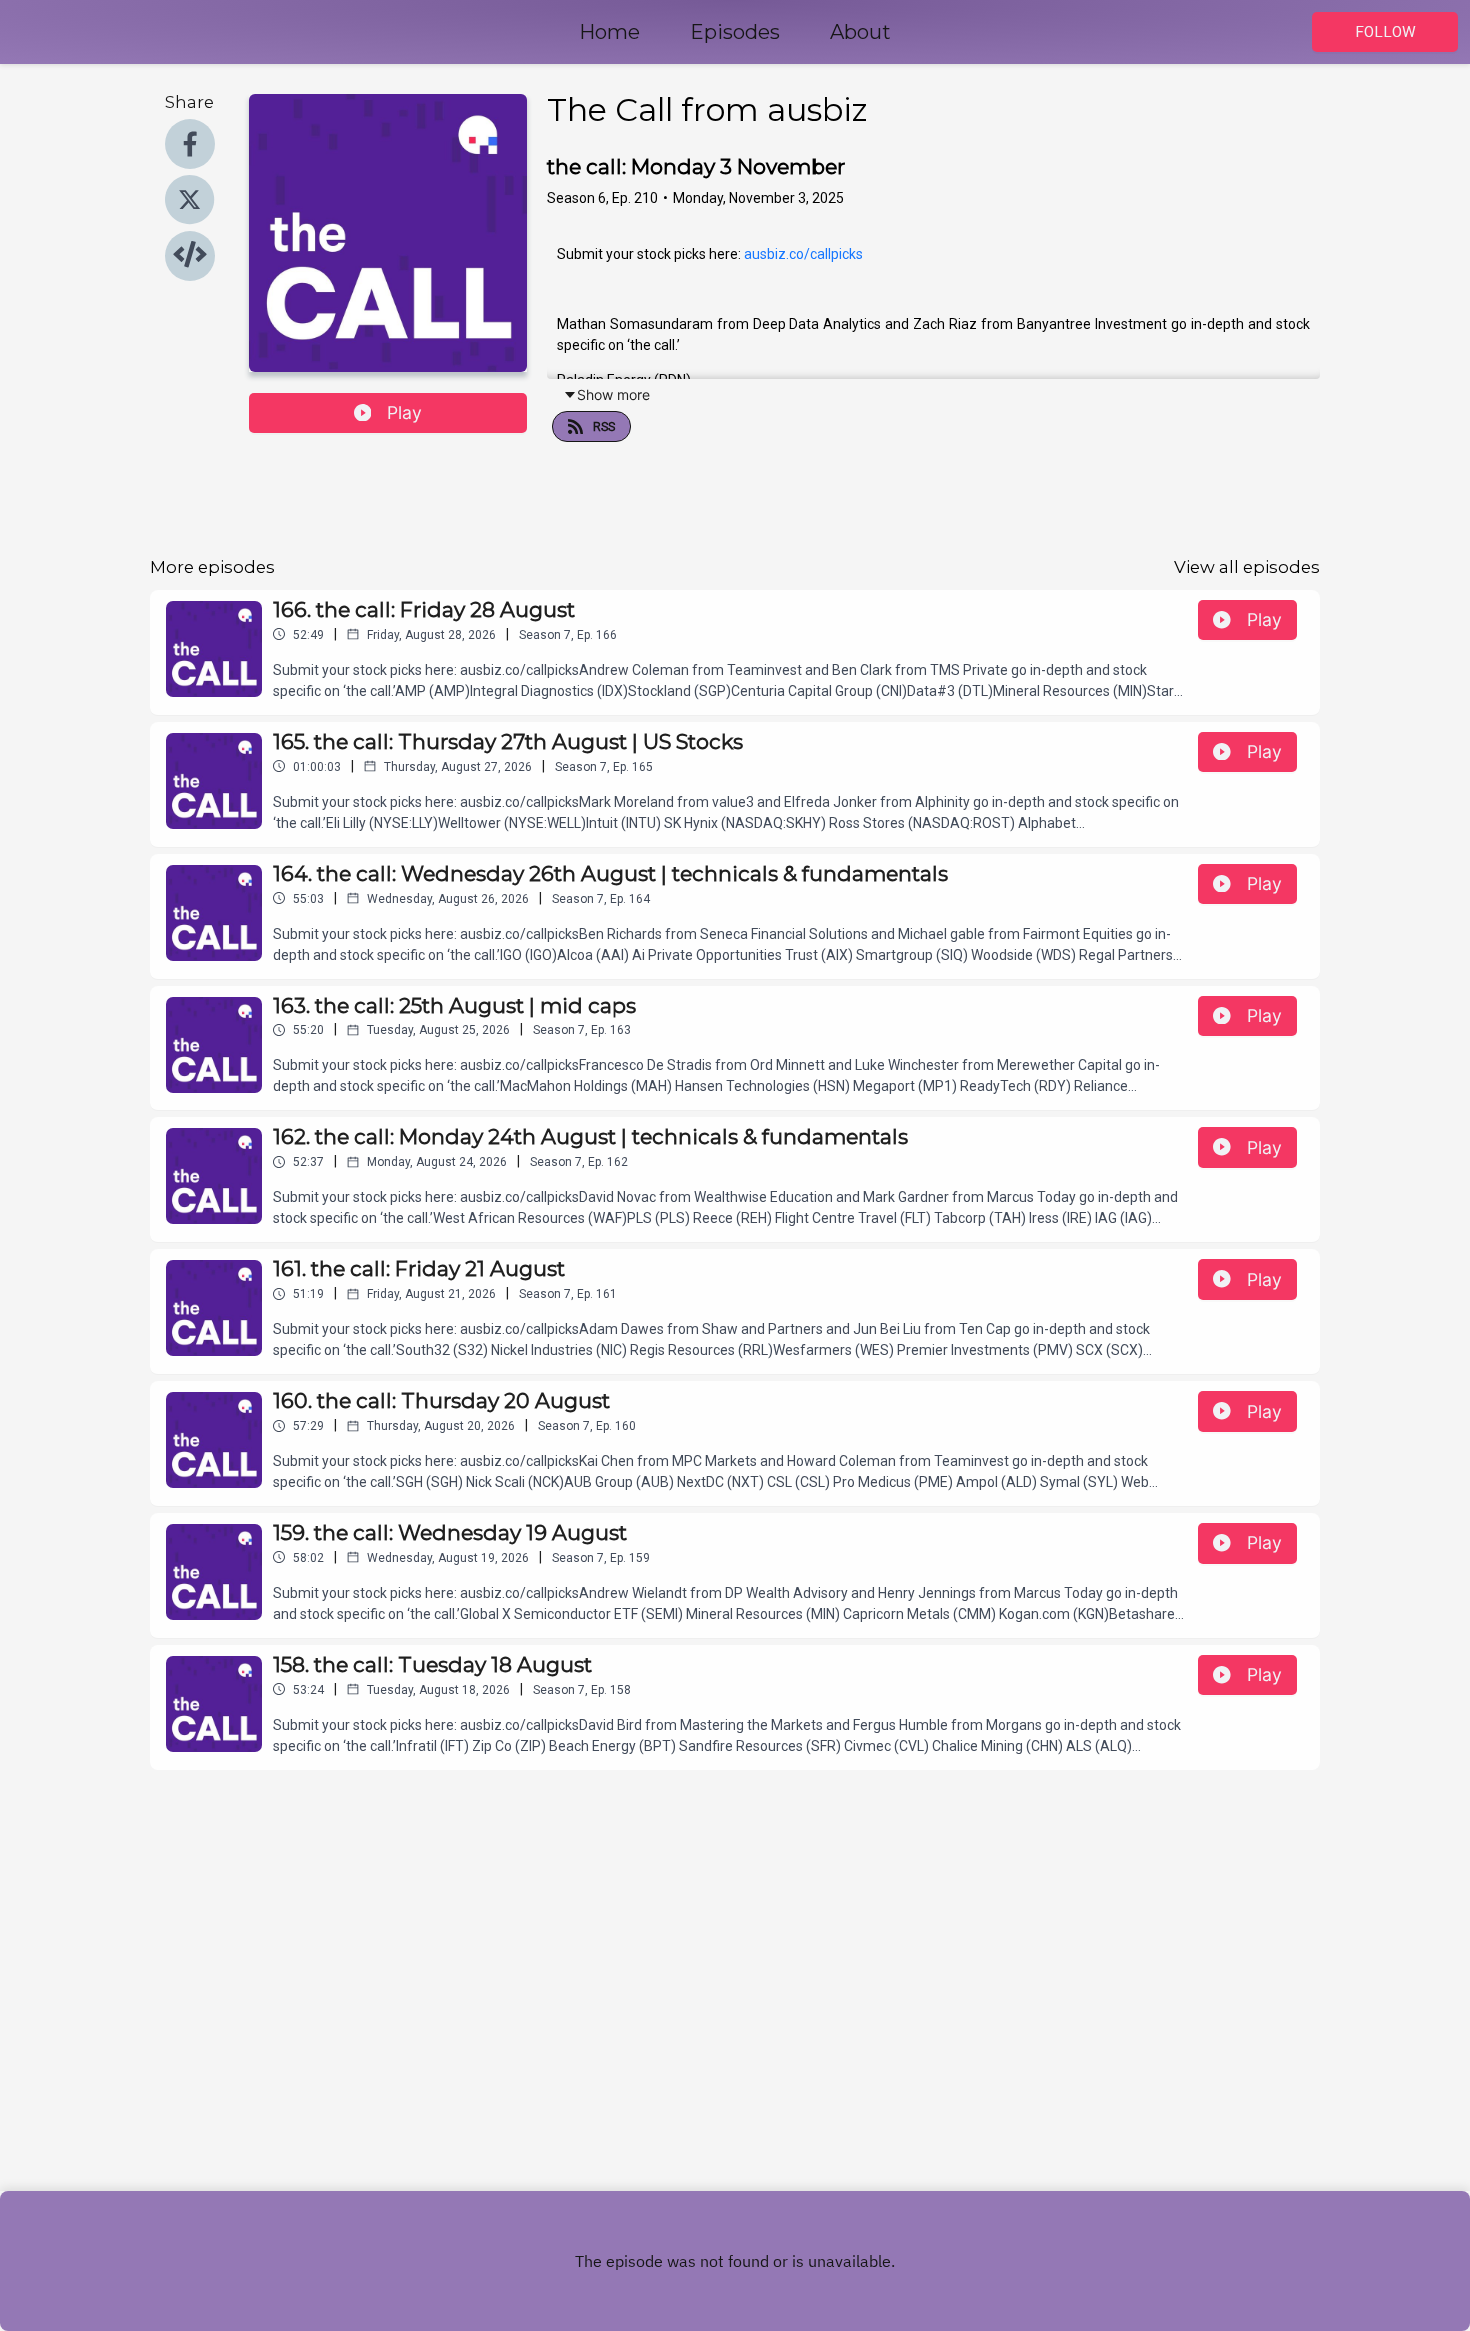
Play (404, 412)
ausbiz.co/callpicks (803, 254)
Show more (613, 394)
